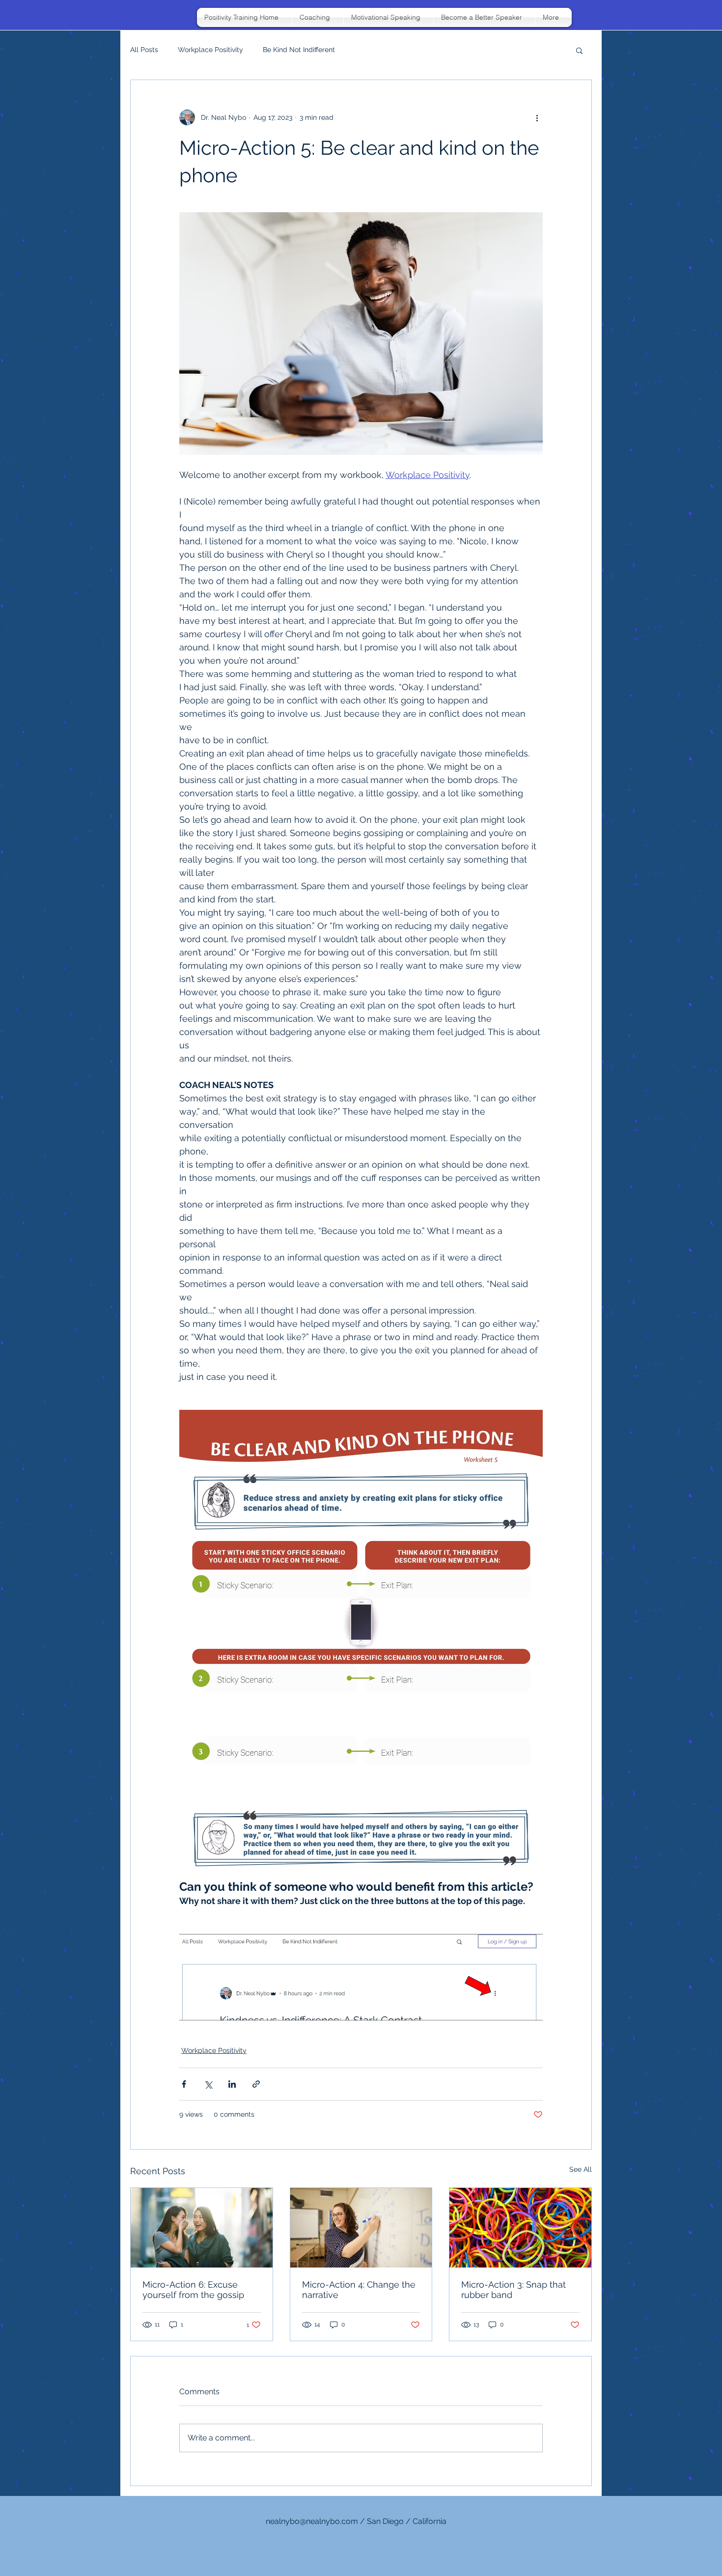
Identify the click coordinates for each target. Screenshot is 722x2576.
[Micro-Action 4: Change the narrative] (361, 2228)
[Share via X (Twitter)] (208, 2084)
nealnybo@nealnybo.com (312, 2521)
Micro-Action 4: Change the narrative (359, 2290)
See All (581, 2169)
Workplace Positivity (210, 50)
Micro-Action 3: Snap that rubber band (514, 2290)
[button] (579, 50)
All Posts (144, 50)
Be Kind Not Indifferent (299, 50)
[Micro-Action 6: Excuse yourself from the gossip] (202, 2228)
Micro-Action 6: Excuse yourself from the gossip (193, 2290)
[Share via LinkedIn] (232, 2084)
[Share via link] (256, 2084)
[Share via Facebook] (184, 2084)
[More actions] (537, 117)
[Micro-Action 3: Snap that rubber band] (520, 2228)
